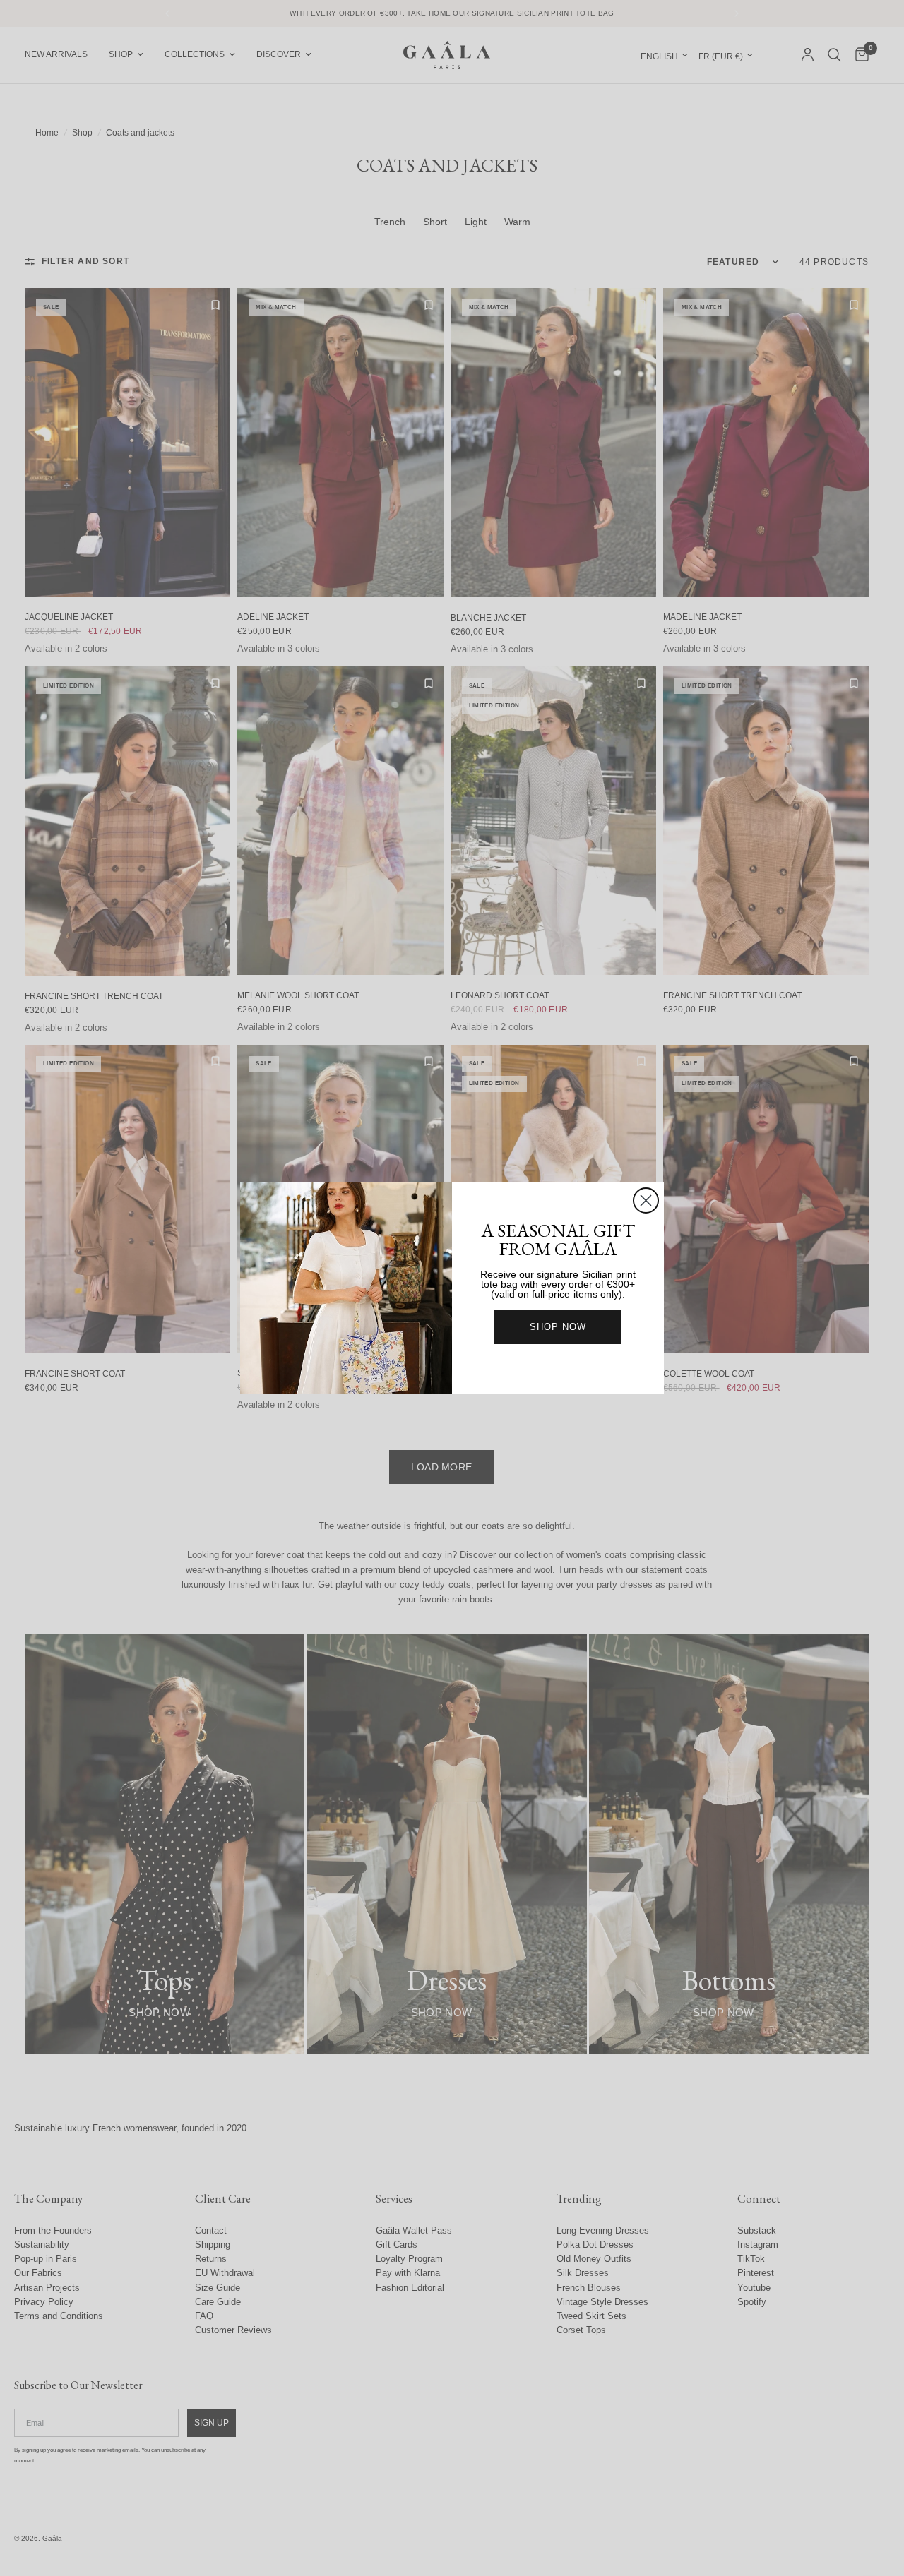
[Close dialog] (646, 1200)
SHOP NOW (558, 1327)
